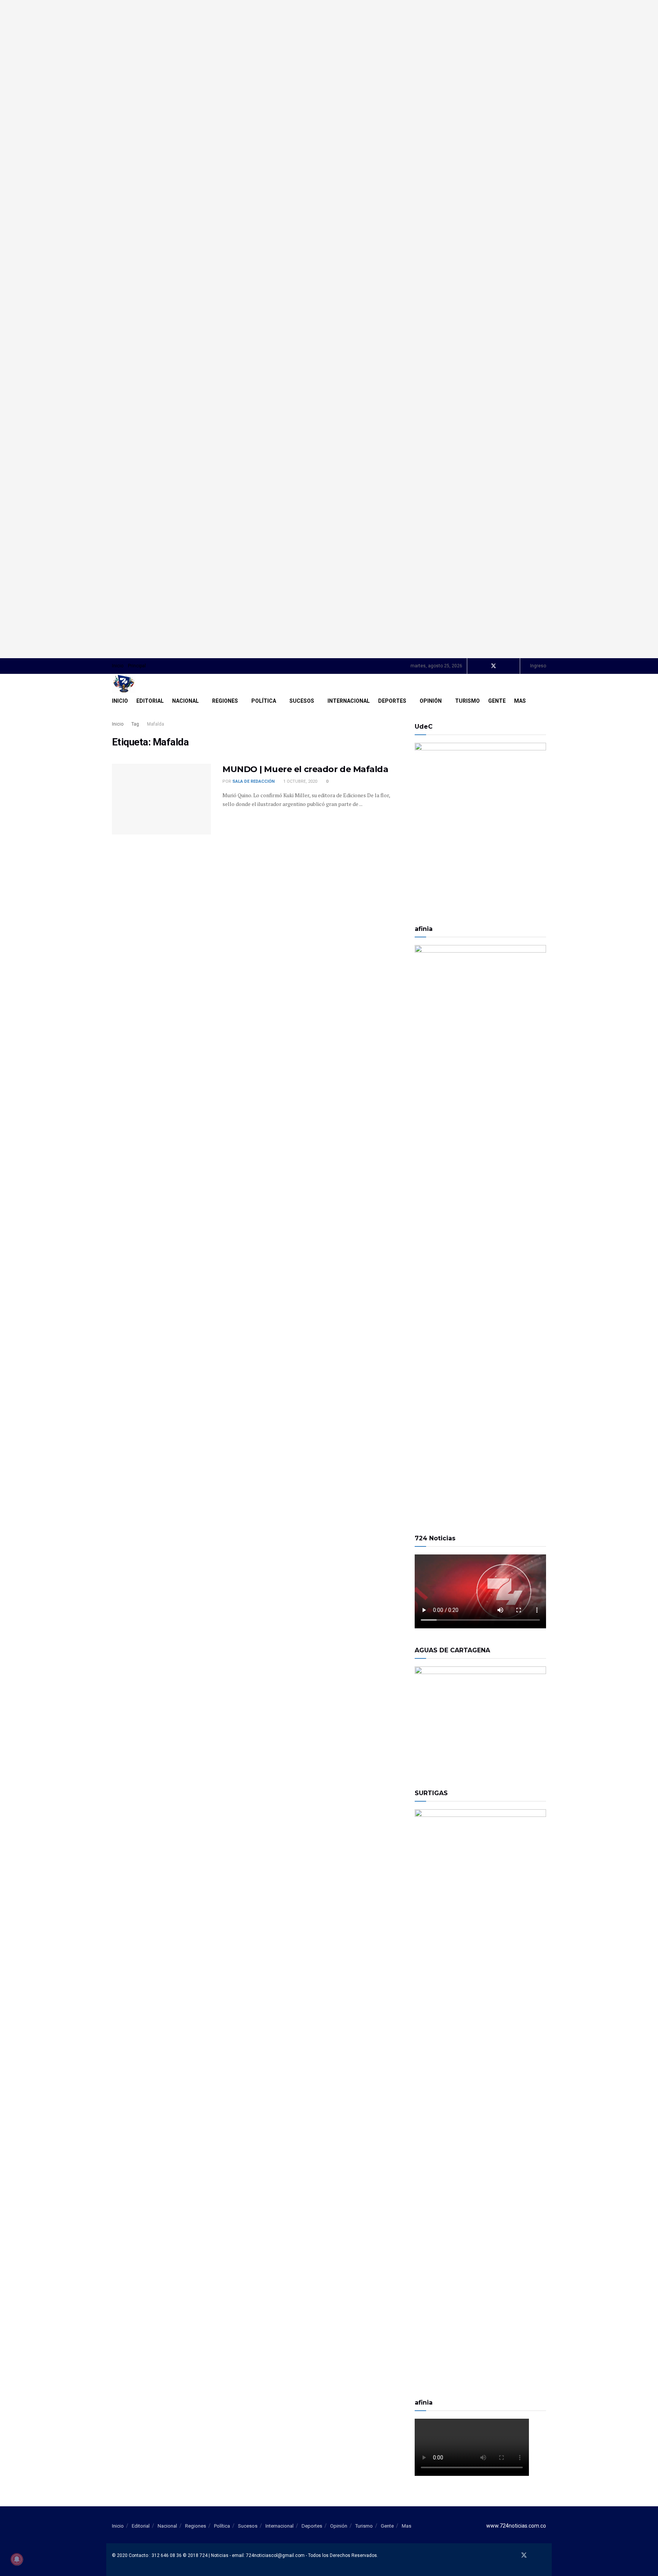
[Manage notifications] (17, 2559)
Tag (135, 724)
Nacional (185, 701)
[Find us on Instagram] (513, 666)
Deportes (392, 701)
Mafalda (156, 724)
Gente (497, 701)
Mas (520, 701)
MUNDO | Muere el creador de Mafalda (305, 769)
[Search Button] (543, 701)
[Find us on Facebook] (483, 666)
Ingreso (537, 666)
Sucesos (302, 701)
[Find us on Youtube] (504, 666)
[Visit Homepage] (124, 684)
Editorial (150, 701)
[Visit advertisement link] (329, 329)
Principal (137, 666)
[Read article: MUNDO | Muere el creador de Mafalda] (161, 799)
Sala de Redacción (253, 781)
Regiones (225, 701)
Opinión (431, 701)
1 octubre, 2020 (300, 781)
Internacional (349, 701)
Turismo (467, 701)
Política (264, 701)
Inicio (118, 666)
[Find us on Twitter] (493, 666)
